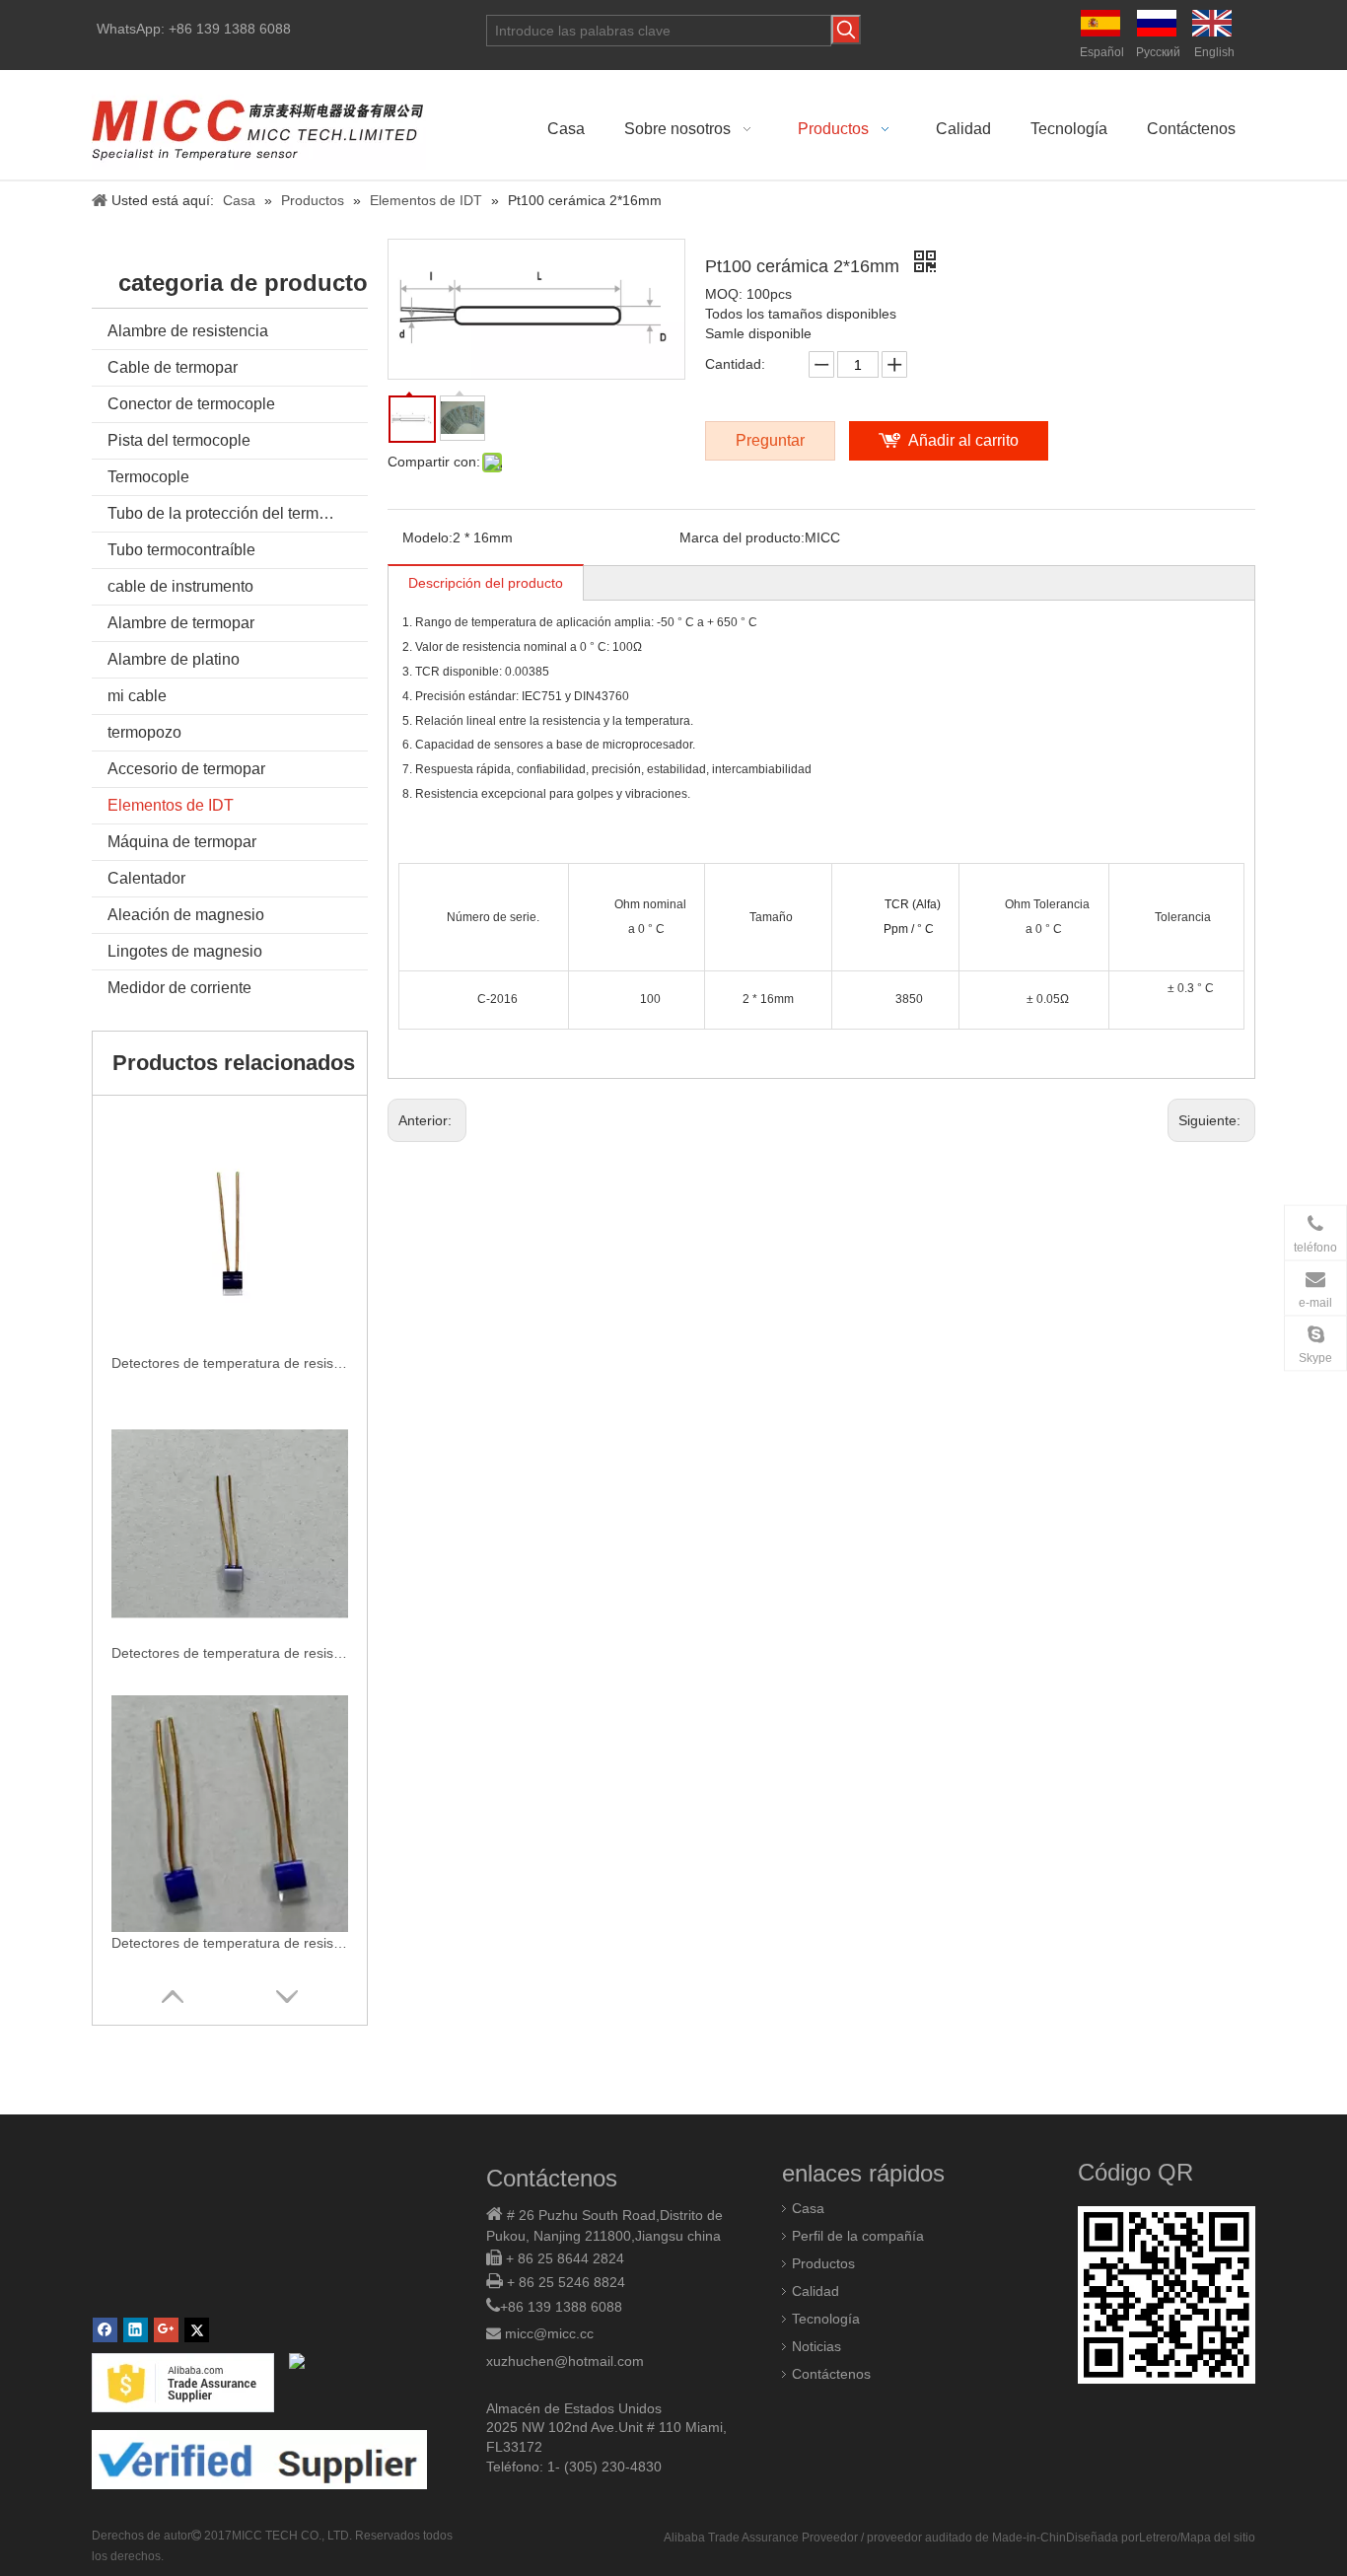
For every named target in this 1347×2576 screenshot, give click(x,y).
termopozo (144, 732)
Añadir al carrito (963, 440)
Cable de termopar (173, 367)
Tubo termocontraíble (181, 550)
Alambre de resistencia (188, 331)
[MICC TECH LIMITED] (259, 125)
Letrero (1158, 2538)
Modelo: (427, 537)
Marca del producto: (742, 537)
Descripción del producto (486, 583)
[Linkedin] (136, 2330)
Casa (808, 2208)
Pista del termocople (179, 440)
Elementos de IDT (171, 805)
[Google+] (166, 2330)
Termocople (148, 477)
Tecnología (826, 2319)
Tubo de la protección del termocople (237, 513)
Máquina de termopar (182, 842)
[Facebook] (105, 2330)
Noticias (816, 2346)
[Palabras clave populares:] (846, 30)
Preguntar (770, 440)
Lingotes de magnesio (185, 951)
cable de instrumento (180, 586)
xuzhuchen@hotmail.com (565, 2361)
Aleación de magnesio (186, 915)
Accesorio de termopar (186, 769)
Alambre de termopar (181, 623)
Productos (823, 2263)
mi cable (137, 696)
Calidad (815, 2291)
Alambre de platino (174, 659)
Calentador (146, 878)
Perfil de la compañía (858, 2236)
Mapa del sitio (1218, 2538)
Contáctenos (831, 2374)
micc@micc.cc (549, 2333)
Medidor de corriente (179, 988)
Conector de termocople (191, 404)
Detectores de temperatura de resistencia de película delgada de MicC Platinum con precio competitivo (230, 1653)
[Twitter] (197, 2330)
